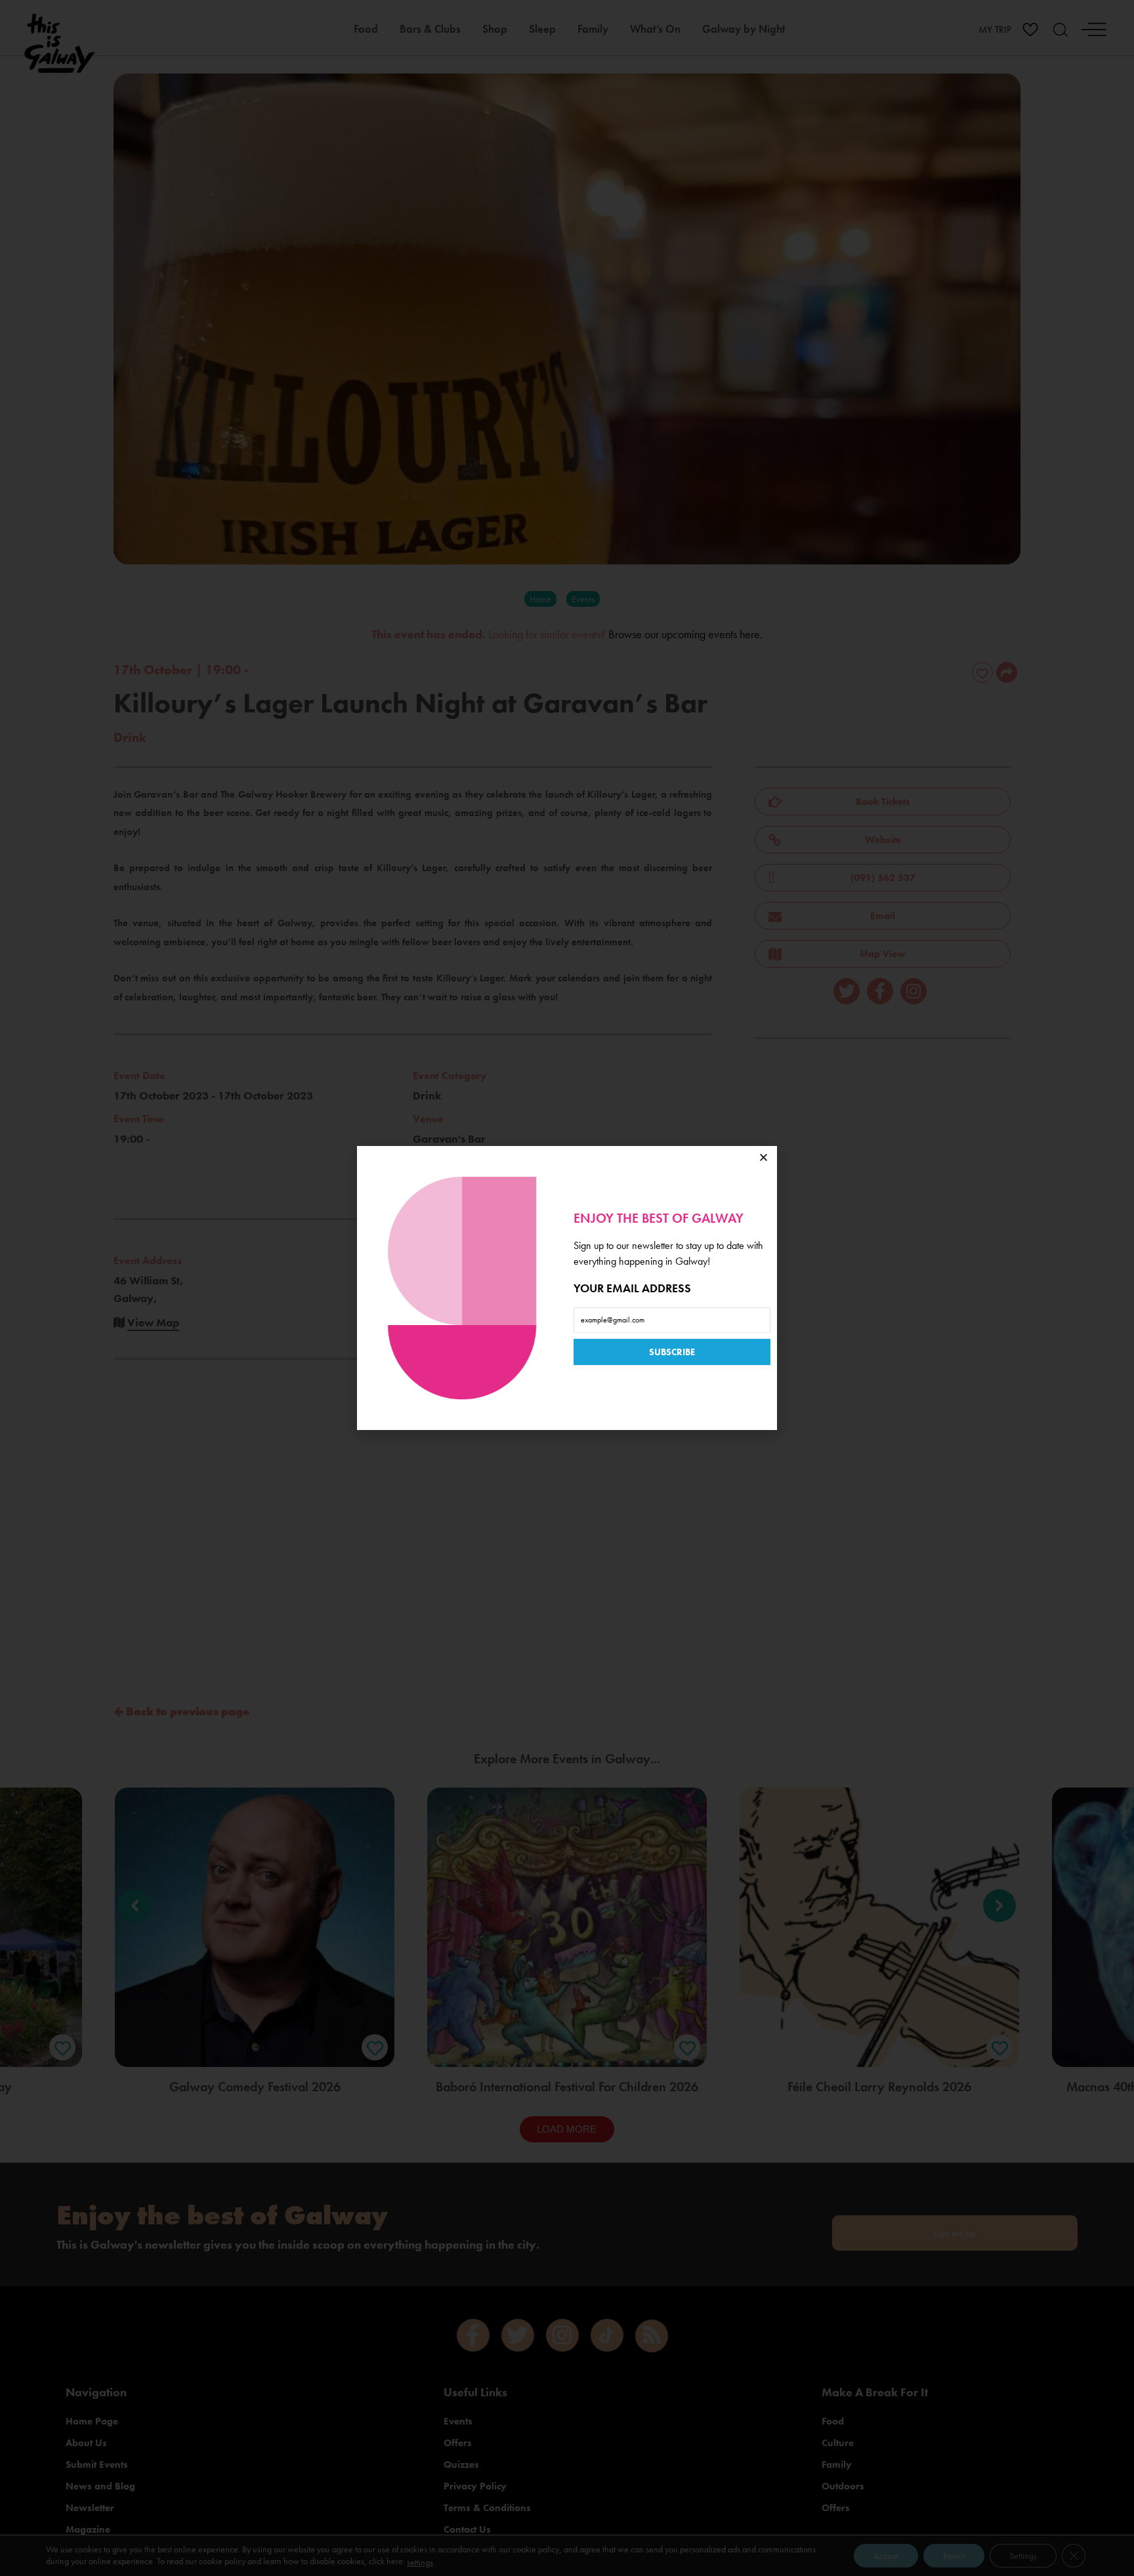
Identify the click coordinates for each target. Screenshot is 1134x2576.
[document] (567, 1288)
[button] (764, 1157)
